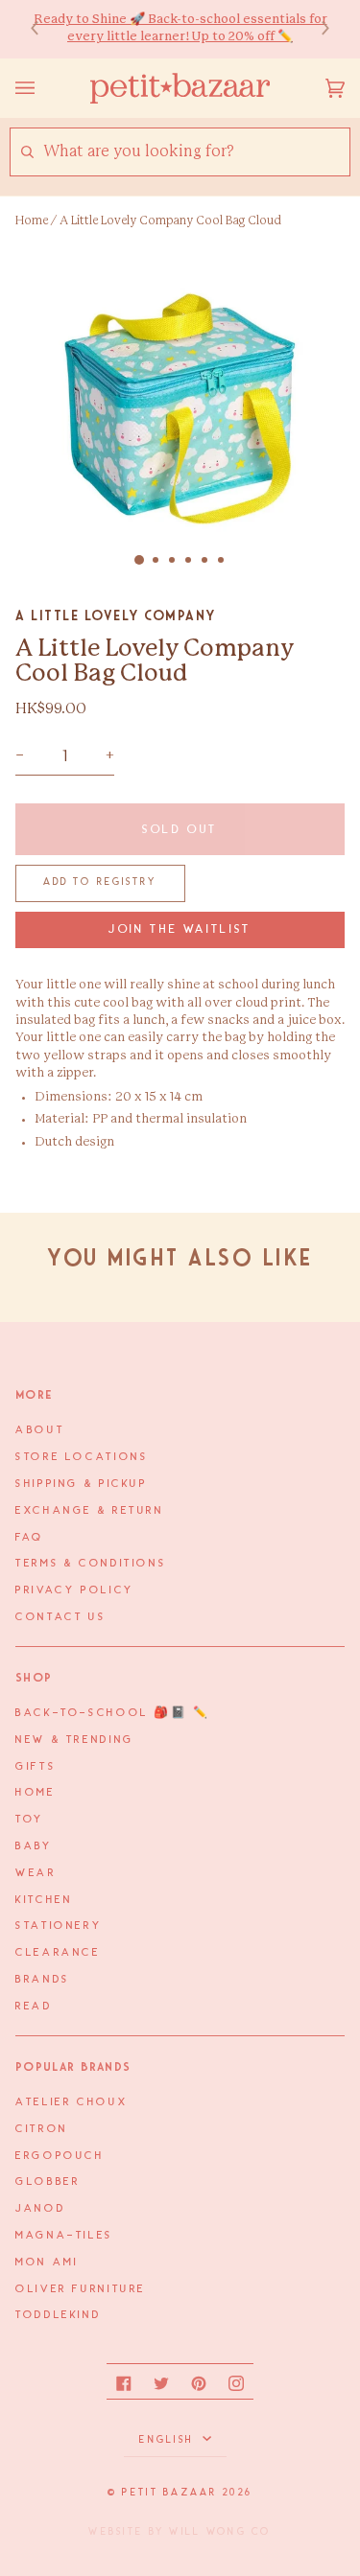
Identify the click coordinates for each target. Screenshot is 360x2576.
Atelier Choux (72, 2102)
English (168, 2440)
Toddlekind (58, 2315)
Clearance (58, 1953)
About (40, 1430)
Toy (30, 1820)
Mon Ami (47, 2263)
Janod (40, 2209)
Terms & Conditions (91, 1564)
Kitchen (44, 1900)
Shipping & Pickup (82, 1484)
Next (316, 29)
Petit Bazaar (169, 2493)
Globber (48, 2182)
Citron (42, 2129)
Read (34, 2007)
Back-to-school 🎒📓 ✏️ (113, 1713)
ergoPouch (60, 2156)
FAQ (30, 1538)
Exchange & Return (90, 1511)
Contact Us (60, 1617)
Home (32, 220)
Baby (34, 1846)
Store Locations (82, 1457)
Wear (36, 1873)
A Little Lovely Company (116, 615)
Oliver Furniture (81, 2289)
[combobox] (196, 152)
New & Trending (75, 1740)
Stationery (59, 1926)
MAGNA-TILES (64, 2236)
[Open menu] (44, 88)
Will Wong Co (220, 2532)
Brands (43, 1980)
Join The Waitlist (180, 929)
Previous (44, 29)
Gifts (36, 1767)
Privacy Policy (75, 1590)
